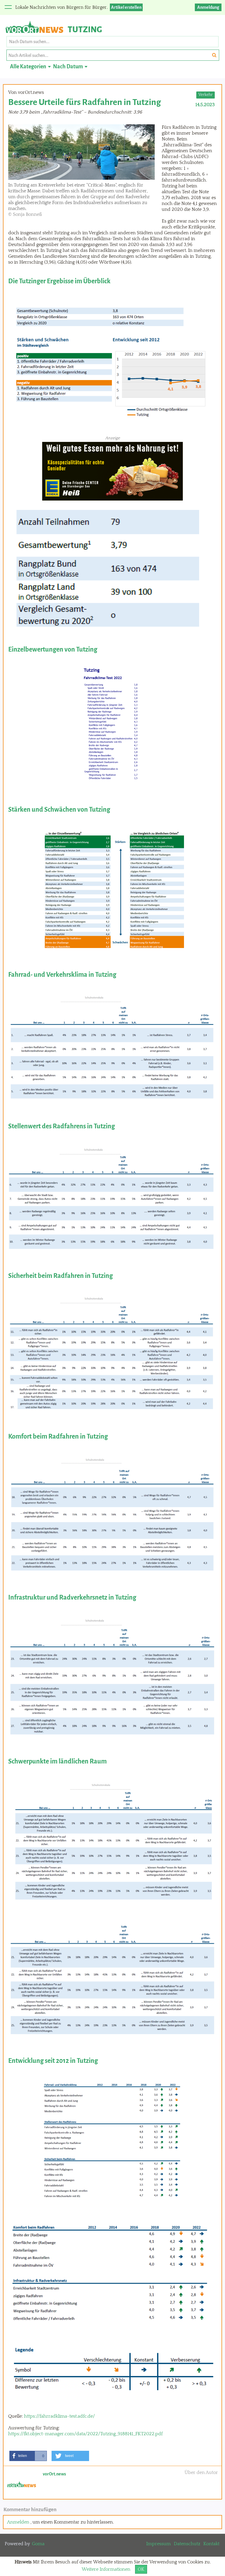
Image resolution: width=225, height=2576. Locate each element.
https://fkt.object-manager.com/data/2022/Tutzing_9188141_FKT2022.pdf (85, 2434)
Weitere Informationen (106, 2569)
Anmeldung (208, 7)
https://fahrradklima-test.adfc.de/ (59, 2416)
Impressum (158, 2544)
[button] (28, 2456)
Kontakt (211, 2544)
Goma (38, 2544)
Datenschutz (187, 2544)
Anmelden (18, 2522)
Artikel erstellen (126, 7)
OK (141, 2569)
